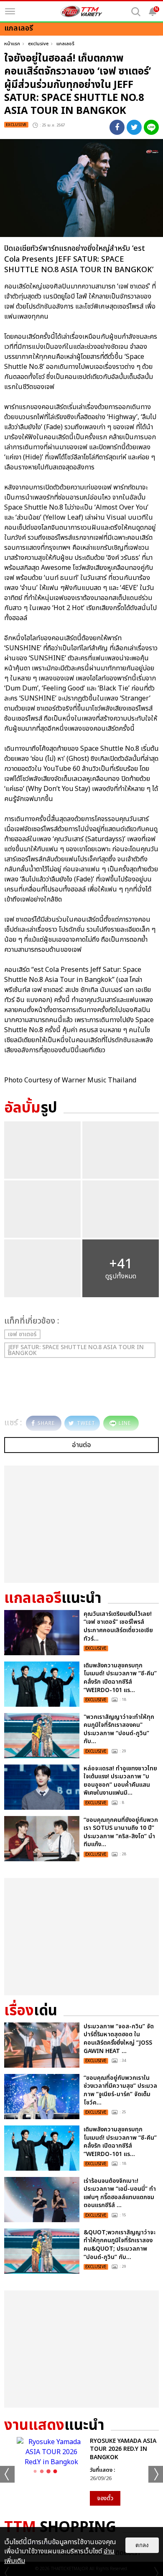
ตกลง (142, 2545)
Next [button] (156, 2474)
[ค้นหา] (136, 12)
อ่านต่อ (81, 1445)
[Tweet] (134, 127)
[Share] (117, 127)
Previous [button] (7, 2474)
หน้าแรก (12, 44)
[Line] (151, 127)
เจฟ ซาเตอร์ (22, 1334)
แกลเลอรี (65, 44)
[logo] (81, 11)
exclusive (38, 44)
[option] (81, 2471)
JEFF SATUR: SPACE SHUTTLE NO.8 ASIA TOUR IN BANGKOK (76, 1350)
